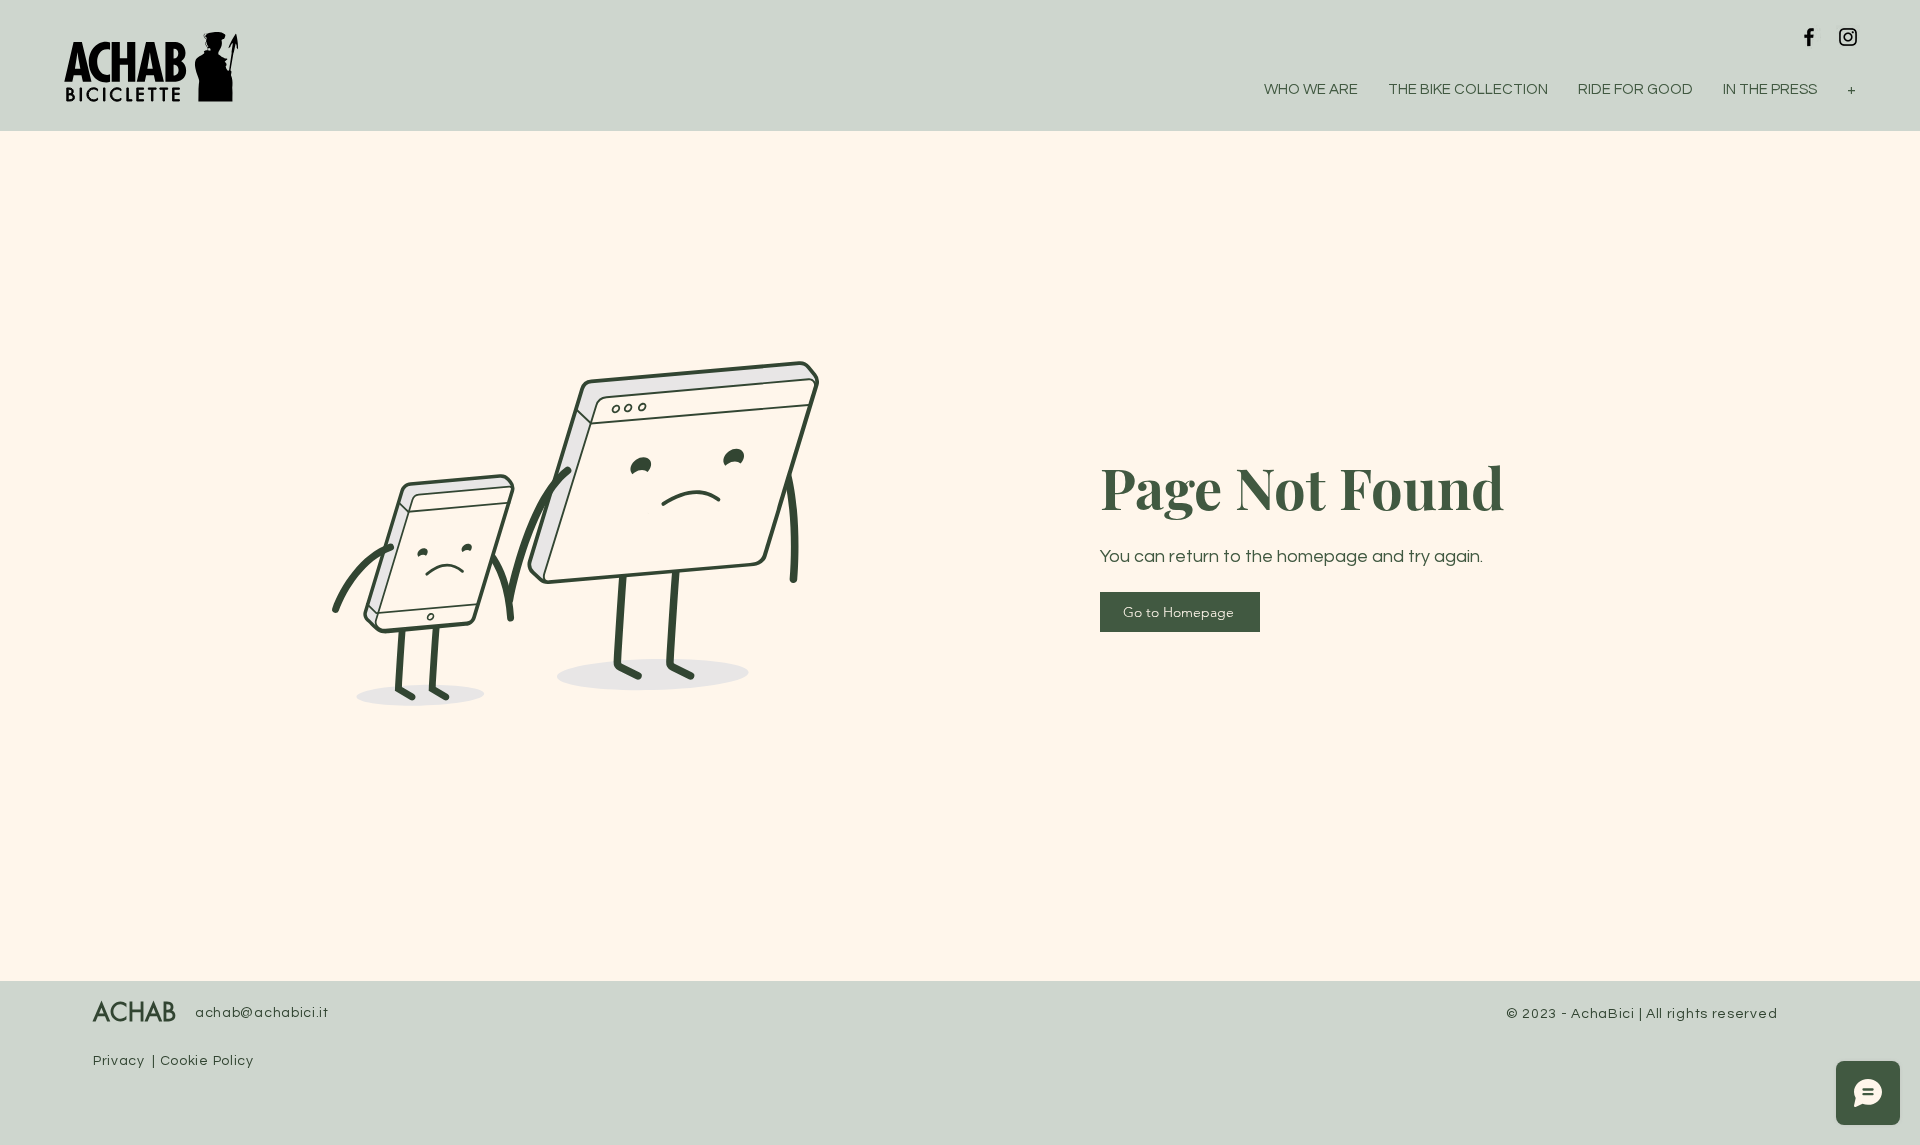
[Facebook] (1809, 37)
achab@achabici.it (262, 1013)
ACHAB (134, 1014)
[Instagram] (1848, 37)
